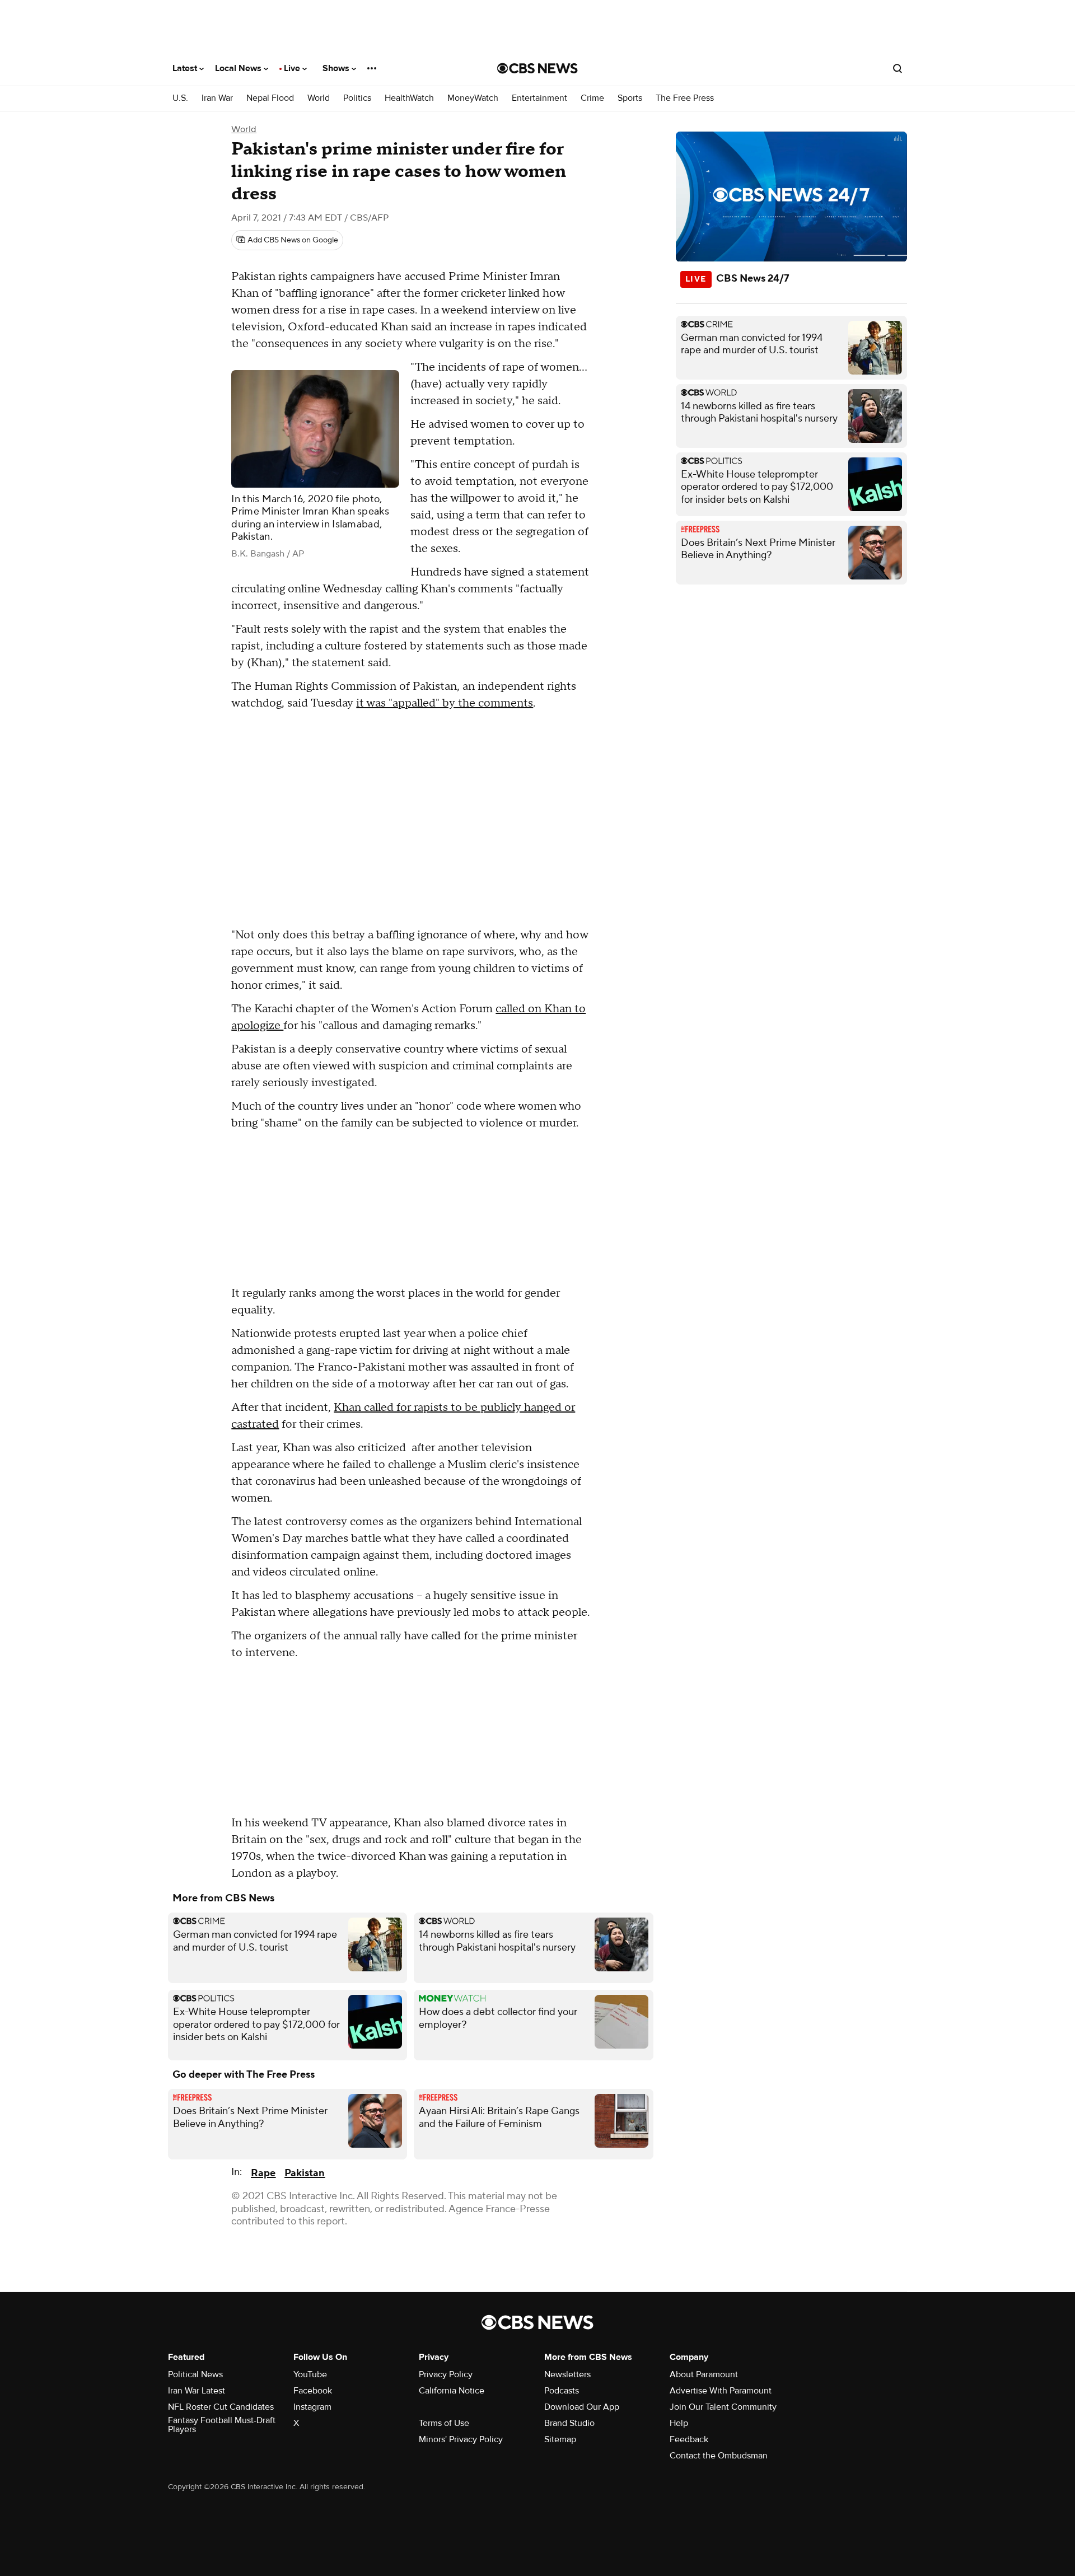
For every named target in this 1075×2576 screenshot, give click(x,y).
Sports (630, 98)
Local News (239, 68)
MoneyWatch (473, 98)
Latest (186, 68)
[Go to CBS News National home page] (537, 68)
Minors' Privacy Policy (461, 2439)
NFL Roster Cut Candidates (221, 2407)
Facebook (313, 2391)
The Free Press (685, 98)
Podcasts (562, 2391)
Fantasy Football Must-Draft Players (222, 2425)
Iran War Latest (197, 2391)
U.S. (180, 98)
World (319, 98)
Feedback (689, 2439)
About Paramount (704, 2374)
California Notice (452, 2391)
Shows (337, 68)
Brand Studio (569, 2423)
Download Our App (582, 2407)
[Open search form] (898, 68)
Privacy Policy (446, 2374)
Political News (195, 2374)
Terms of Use (444, 2423)
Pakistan (305, 2173)
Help (679, 2423)
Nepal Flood (270, 98)
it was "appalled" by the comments (445, 703)
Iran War (217, 98)
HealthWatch (409, 98)
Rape (263, 2173)
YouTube (310, 2374)
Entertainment (539, 98)
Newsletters (567, 2374)
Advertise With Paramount (721, 2391)
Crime (592, 98)
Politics (357, 98)
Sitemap (560, 2439)
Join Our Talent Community (723, 2407)
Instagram (312, 2407)
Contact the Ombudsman (719, 2456)
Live (293, 68)
